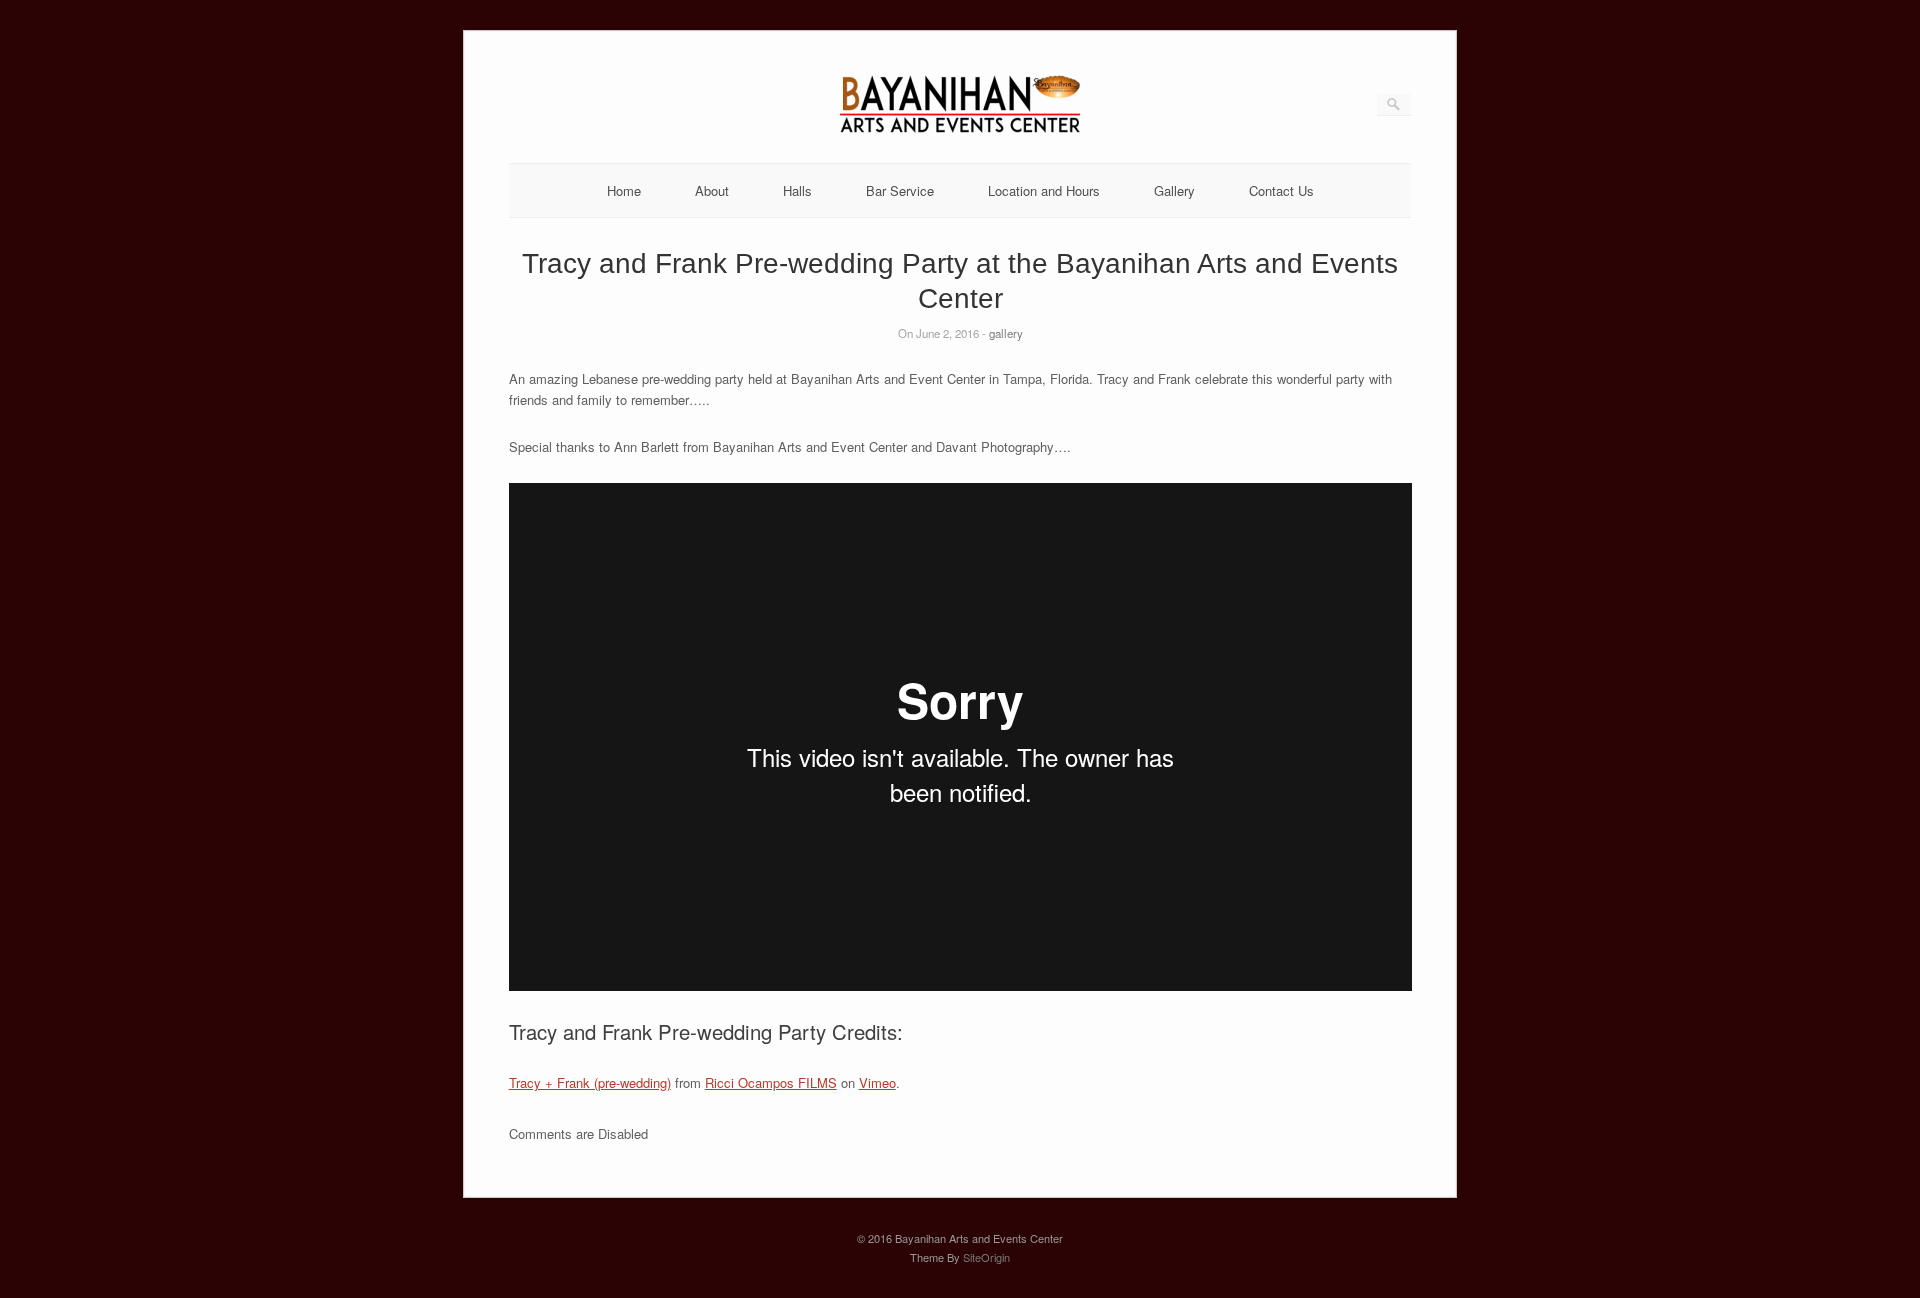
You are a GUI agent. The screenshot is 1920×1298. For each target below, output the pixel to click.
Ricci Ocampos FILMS (771, 1082)
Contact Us (1281, 190)
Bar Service (900, 190)
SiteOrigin (986, 1257)
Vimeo (877, 1082)
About (712, 190)
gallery (1006, 333)
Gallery (1174, 190)
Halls (797, 190)
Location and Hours (1044, 190)
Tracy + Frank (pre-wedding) (590, 1082)
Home (624, 190)
